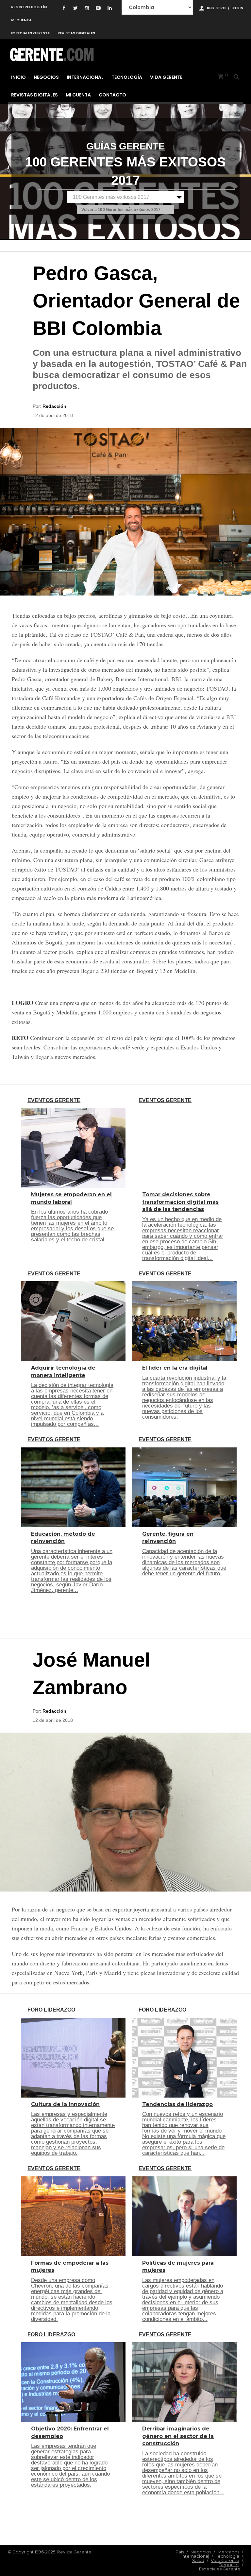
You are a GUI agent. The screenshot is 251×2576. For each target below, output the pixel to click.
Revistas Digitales (76, 33)
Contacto (112, 95)
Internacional (85, 77)
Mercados (228, 2552)
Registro (216, 8)
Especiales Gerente (30, 33)
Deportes (229, 2565)
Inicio (18, 77)
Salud (198, 2560)
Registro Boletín (29, 7)
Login (237, 8)
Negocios (46, 77)
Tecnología (127, 77)
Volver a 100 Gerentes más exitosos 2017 (121, 210)
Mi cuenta (21, 20)
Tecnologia (227, 2556)
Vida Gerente (166, 77)
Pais (180, 2552)
